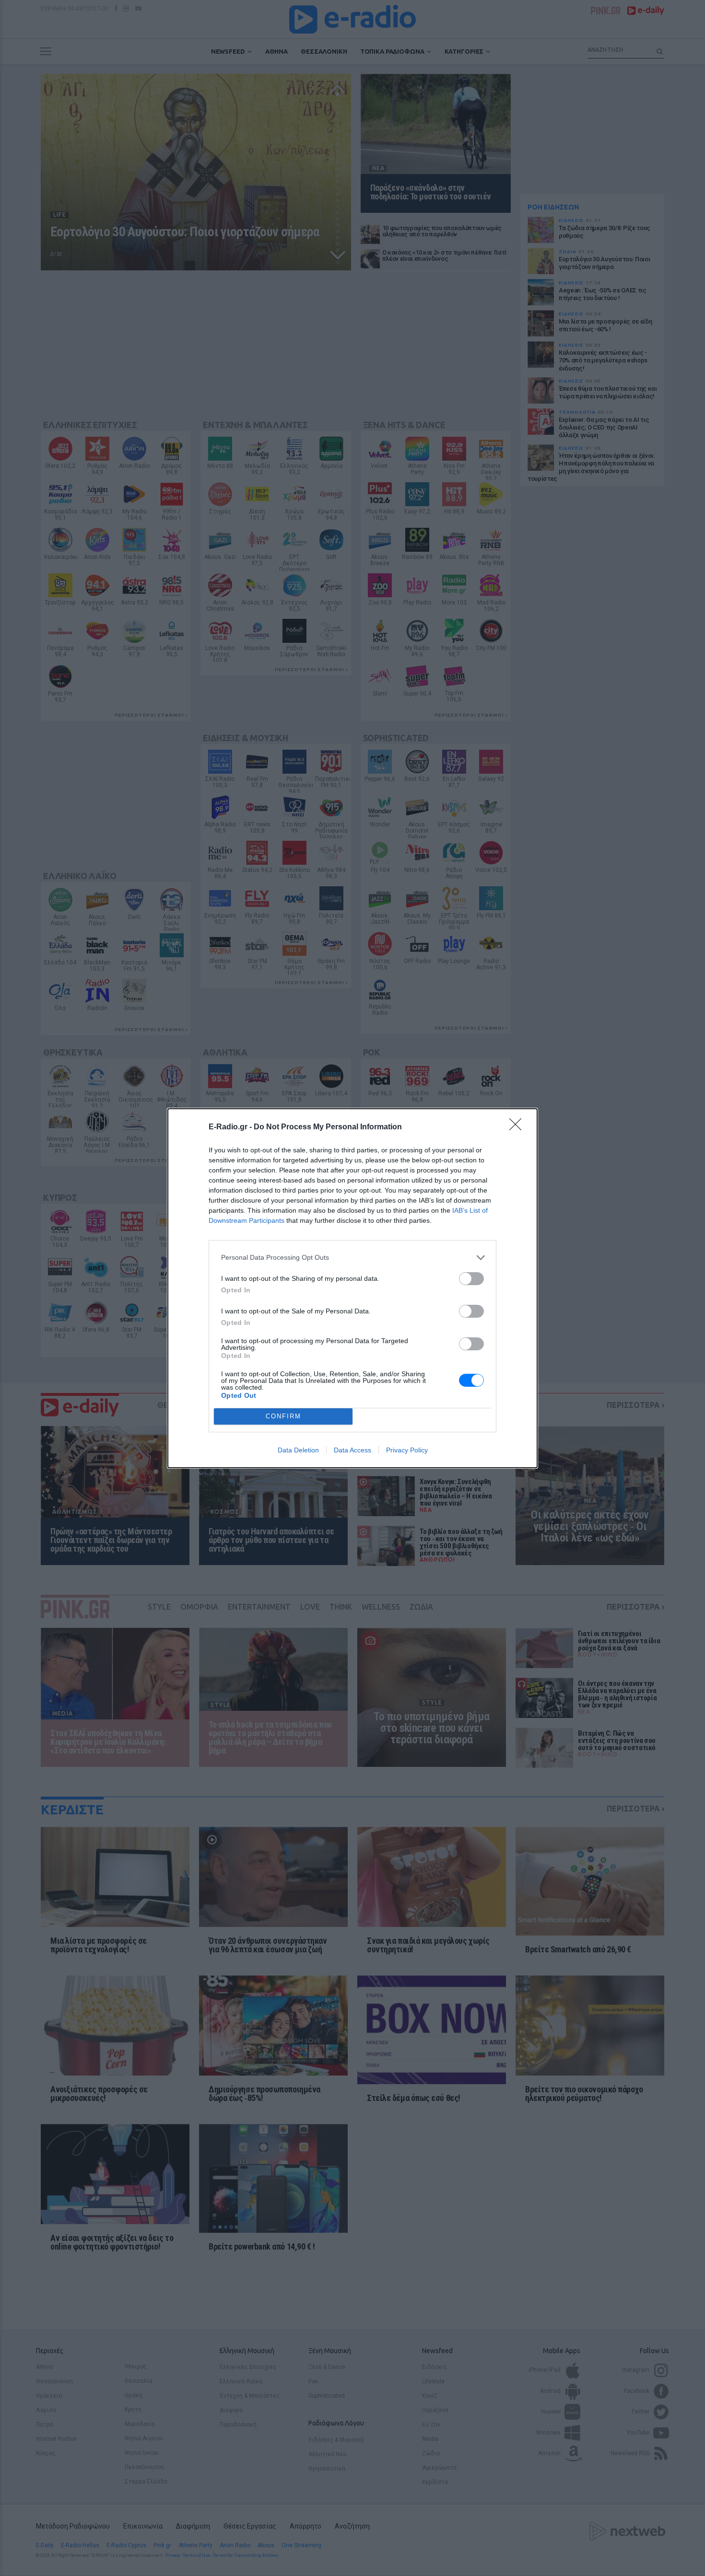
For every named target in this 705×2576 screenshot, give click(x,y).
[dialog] (352, 1288)
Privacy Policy (407, 1450)
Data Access (352, 1450)
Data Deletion (298, 1450)
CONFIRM (283, 1416)
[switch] (471, 1279)
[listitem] (352, 1258)
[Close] (518, 1127)
